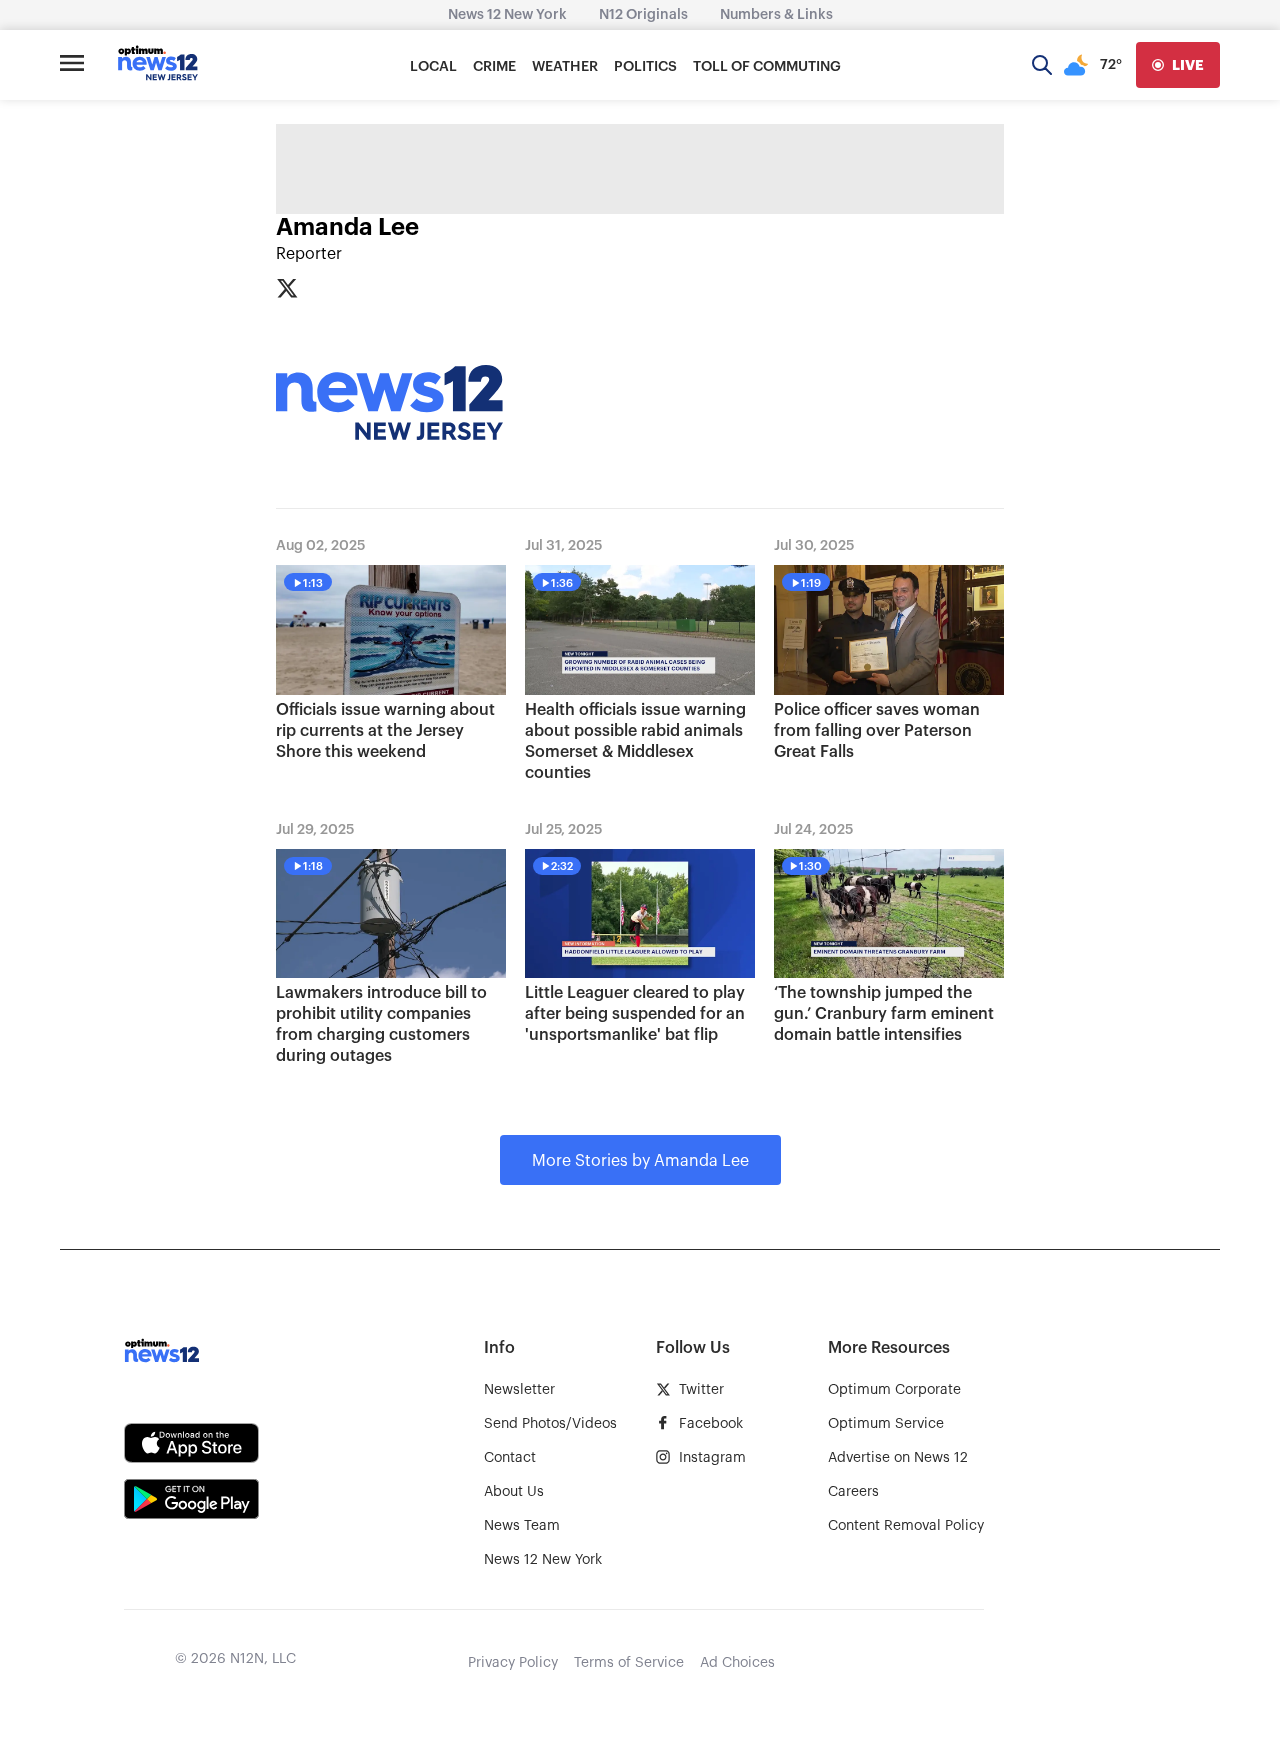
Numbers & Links (776, 15)
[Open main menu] (72, 65)
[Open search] (1042, 65)
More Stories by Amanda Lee (640, 1161)
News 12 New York (507, 15)
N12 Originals (643, 15)
